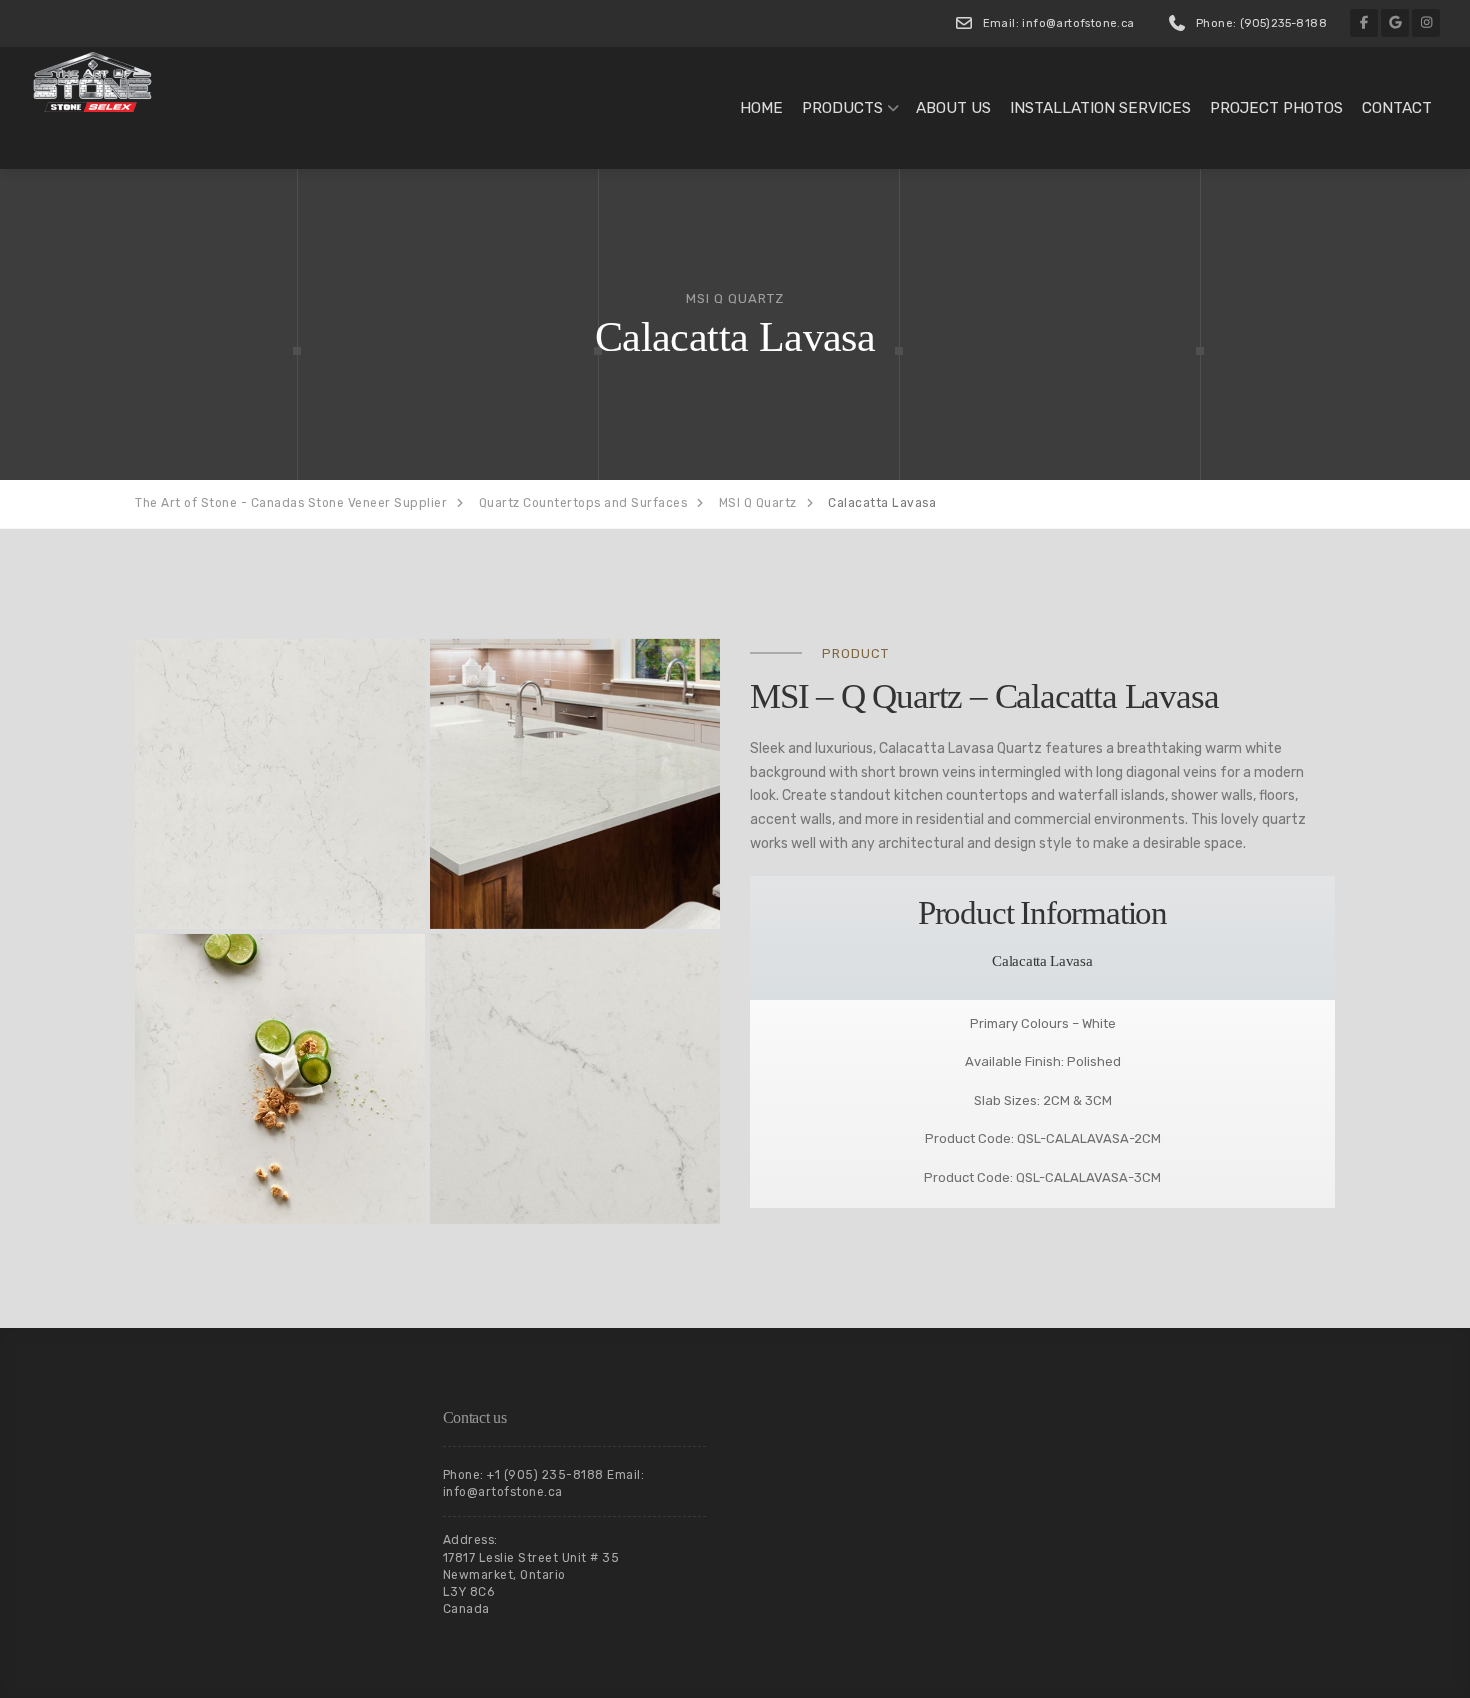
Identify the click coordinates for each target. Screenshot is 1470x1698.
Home (761, 108)
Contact (1397, 108)
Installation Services (1100, 108)
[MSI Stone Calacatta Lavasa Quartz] (280, 784)
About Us (953, 108)
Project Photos (1276, 108)
